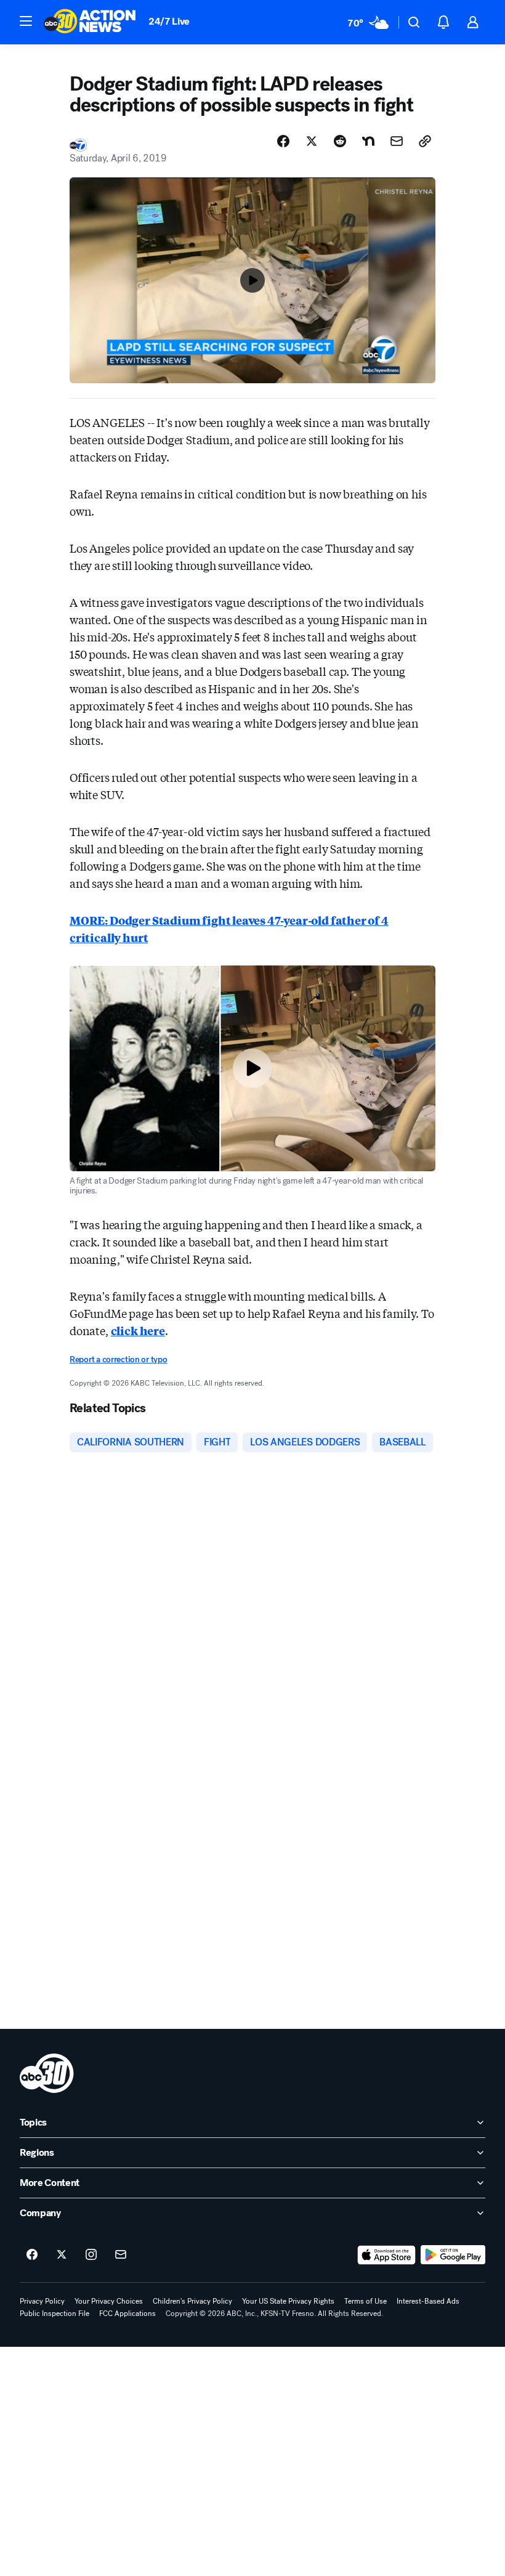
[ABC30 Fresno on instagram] (91, 2255)
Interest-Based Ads (428, 2301)
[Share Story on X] (312, 141)
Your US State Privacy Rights (288, 2301)
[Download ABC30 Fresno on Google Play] (453, 2255)
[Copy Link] (425, 141)
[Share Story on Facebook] (283, 141)
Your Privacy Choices (109, 2301)
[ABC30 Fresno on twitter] (62, 2255)
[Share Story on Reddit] (340, 141)
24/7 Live (169, 21)
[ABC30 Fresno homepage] (90, 22)
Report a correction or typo (118, 1359)
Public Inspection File (55, 2314)
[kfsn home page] (47, 2073)
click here (138, 1330)
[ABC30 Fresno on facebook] (32, 2255)
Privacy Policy (42, 2301)
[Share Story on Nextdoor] (368, 141)
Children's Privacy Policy (192, 2301)
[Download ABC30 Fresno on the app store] (387, 2255)
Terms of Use (366, 2301)
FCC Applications (127, 2314)
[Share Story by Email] (397, 141)
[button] (26, 21)
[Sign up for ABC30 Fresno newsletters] (121, 2255)
